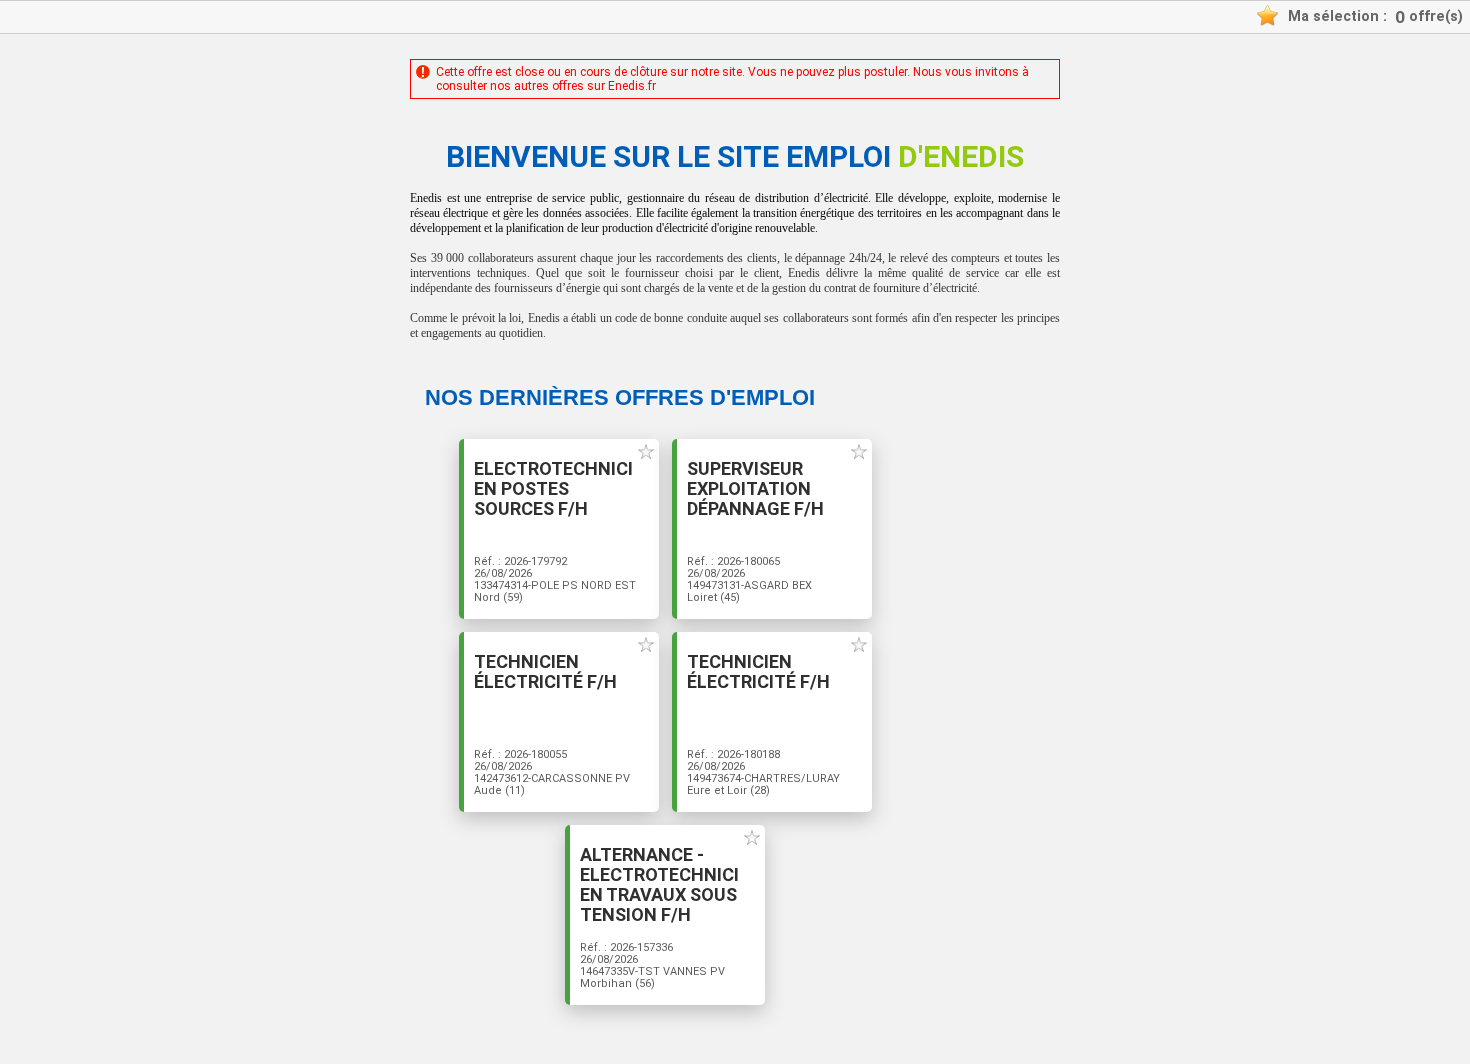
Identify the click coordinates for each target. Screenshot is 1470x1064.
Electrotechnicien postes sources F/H (553, 489)
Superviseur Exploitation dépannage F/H (755, 489)
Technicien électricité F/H (545, 672)
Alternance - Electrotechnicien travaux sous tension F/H (659, 885)
